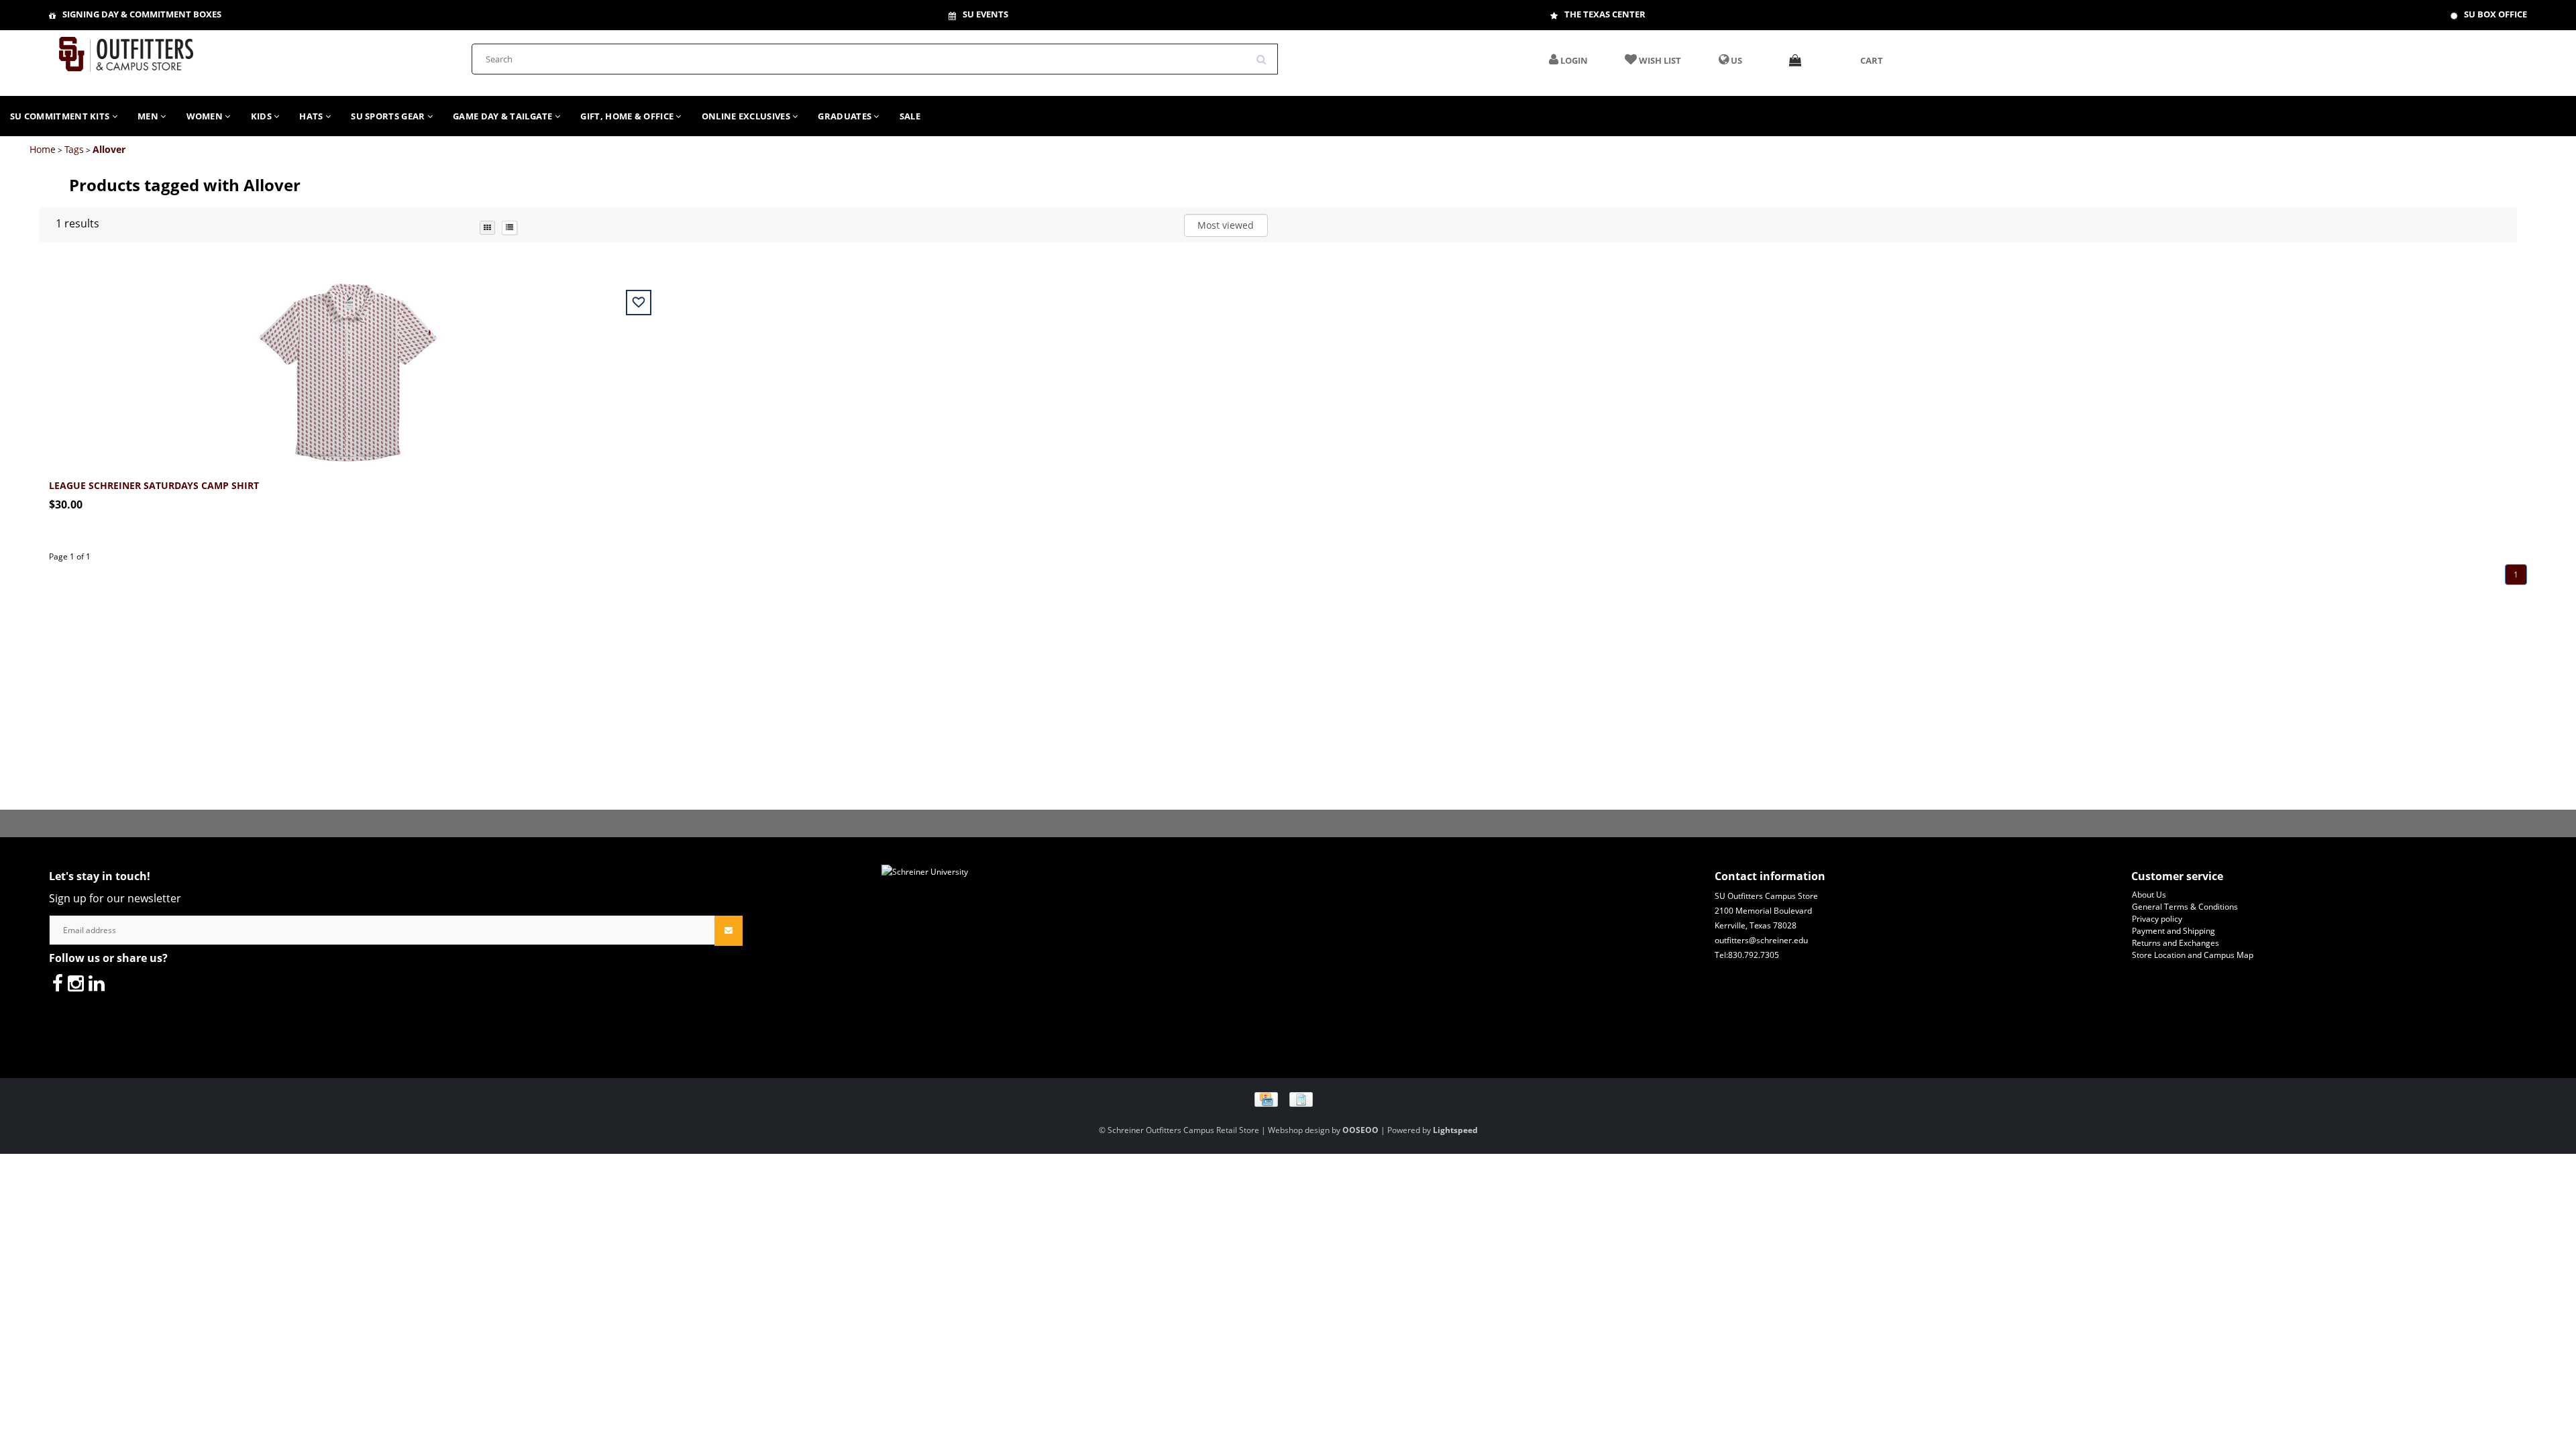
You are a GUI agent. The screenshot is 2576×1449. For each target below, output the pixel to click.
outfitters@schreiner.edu (1761, 940)
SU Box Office (2495, 14)
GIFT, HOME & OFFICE (628, 116)
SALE (910, 116)
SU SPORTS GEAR (389, 116)
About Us (2149, 895)
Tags (74, 149)
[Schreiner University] (126, 50)
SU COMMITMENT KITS (61, 116)
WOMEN (206, 116)
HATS (312, 116)
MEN (149, 116)
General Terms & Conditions (2185, 907)
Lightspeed (1455, 1130)
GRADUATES (846, 116)
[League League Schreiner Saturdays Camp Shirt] (348, 365)
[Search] (1266, 54)
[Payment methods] (1288, 1098)
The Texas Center (1605, 14)
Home (43, 149)
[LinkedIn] (97, 983)
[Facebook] (58, 983)
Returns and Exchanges (2176, 943)
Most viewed (1226, 225)
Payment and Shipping (2173, 931)
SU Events (985, 14)
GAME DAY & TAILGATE (504, 116)
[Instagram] (76, 983)
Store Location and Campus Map (2193, 955)
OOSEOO (1360, 1130)
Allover (109, 149)
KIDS (263, 116)
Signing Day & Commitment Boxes (142, 14)
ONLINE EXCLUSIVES (747, 116)
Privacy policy (2157, 919)
